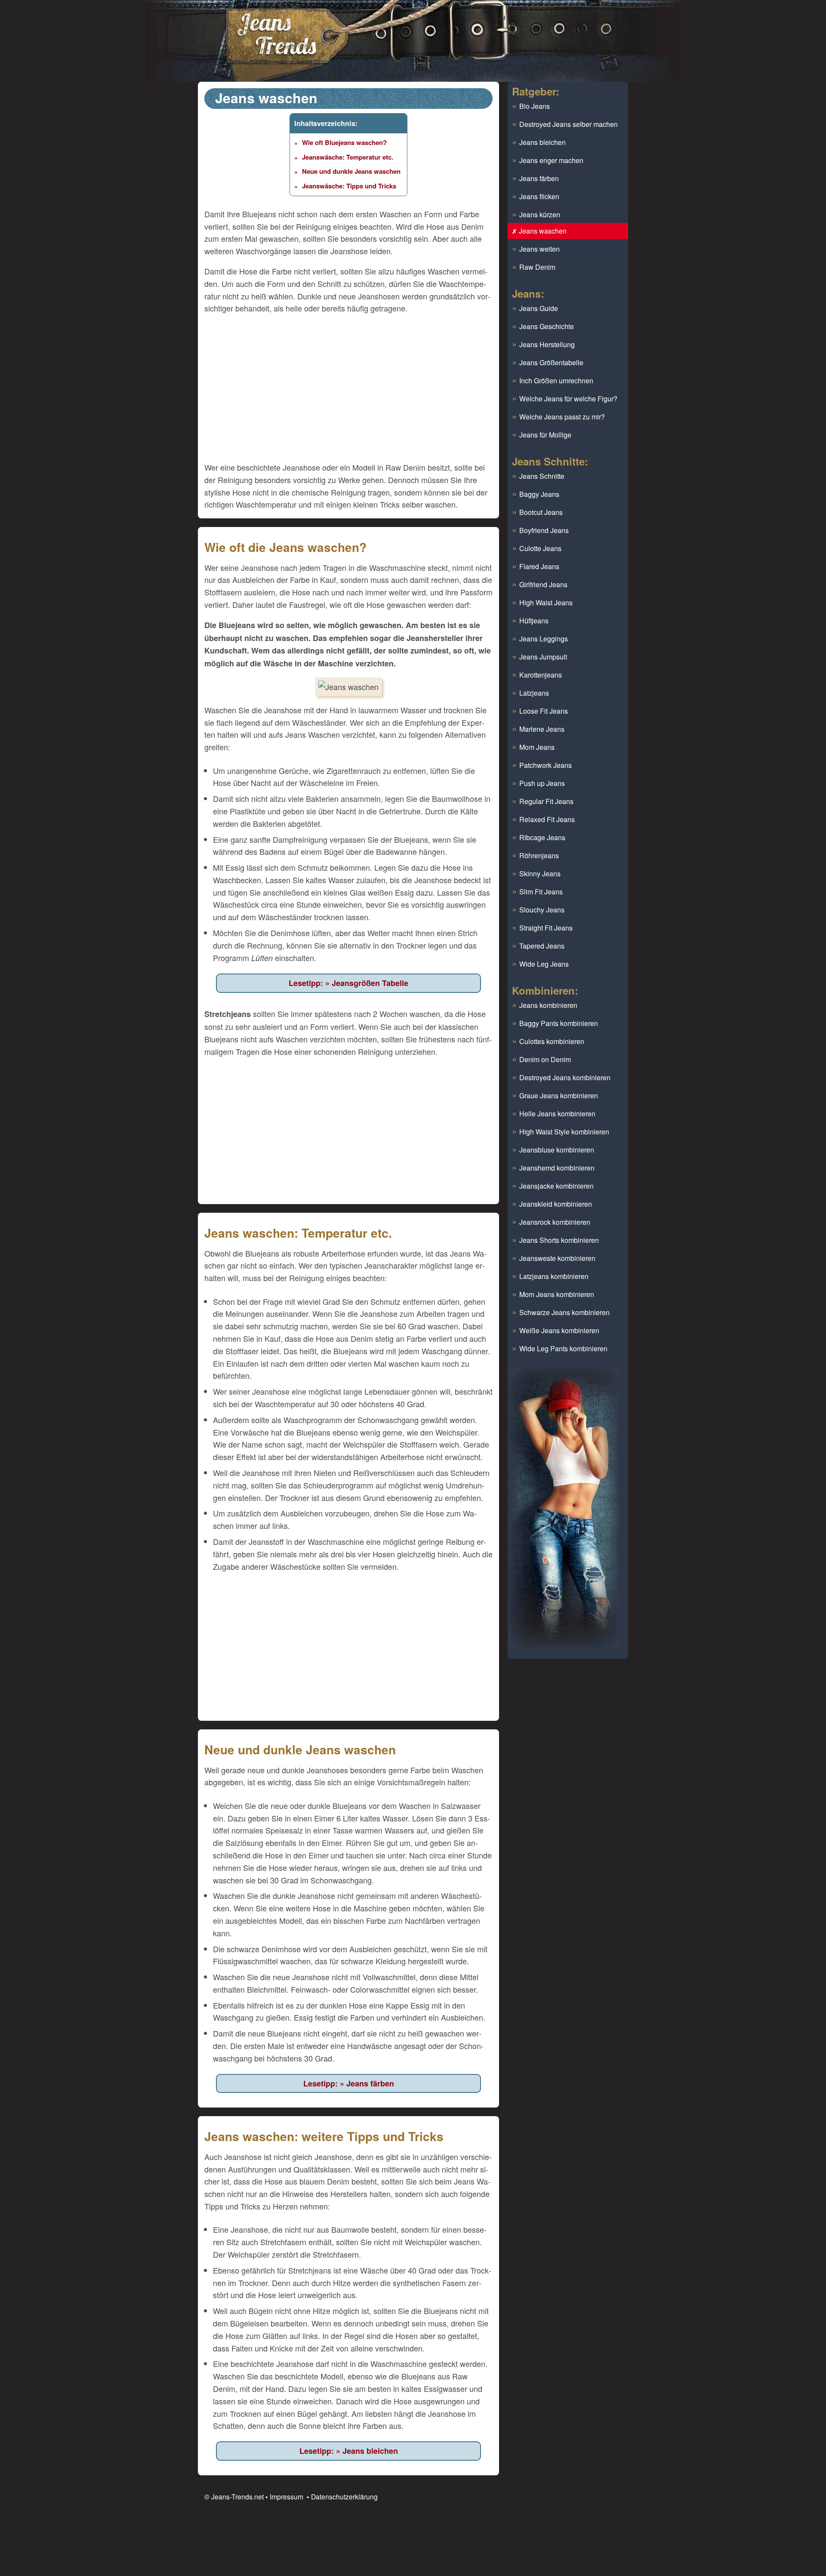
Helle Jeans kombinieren (557, 1114)
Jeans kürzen (540, 214)
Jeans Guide (539, 308)
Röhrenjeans (539, 855)
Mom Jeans (537, 747)
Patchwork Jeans (546, 765)
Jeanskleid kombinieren (556, 1204)
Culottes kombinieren (552, 1041)
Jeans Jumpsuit (543, 657)
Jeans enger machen (551, 160)
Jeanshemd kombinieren (557, 1168)
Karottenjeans (541, 675)
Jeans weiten (539, 249)
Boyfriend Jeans (544, 530)
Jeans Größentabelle (551, 362)
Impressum (287, 2496)
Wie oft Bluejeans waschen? (344, 142)
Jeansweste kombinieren (557, 1258)
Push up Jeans (542, 783)
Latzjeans (534, 693)
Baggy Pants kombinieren (559, 1023)
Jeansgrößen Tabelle (370, 983)
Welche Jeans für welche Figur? (568, 399)
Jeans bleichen (370, 2451)
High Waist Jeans (546, 602)
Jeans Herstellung (547, 344)
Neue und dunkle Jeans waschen (351, 171)
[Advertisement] (348, 390)
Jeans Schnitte (542, 476)
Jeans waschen (543, 231)
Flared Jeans (539, 566)
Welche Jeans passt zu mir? (562, 417)
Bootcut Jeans (541, 512)
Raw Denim (537, 267)
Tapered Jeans (542, 946)
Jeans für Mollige (545, 435)
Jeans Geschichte (547, 326)
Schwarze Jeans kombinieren (564, 1312)
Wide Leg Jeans (544, 964)
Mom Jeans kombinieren (557, 1294)
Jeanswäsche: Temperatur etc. (348, 157)
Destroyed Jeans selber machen (569, 124)
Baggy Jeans (539, 494)
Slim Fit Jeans (541, 892)
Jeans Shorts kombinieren (559, 1240)
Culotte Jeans (540, 548)
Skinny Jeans (540, 874)
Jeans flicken (539, 196)
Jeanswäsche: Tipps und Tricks (349, 186)
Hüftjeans (534, 621)
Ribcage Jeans (542, 837)
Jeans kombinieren (548, 1005)
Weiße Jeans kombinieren (559, 1330)
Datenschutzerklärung (344, 2496)
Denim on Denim (545, 1059)
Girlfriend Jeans (543, 584)
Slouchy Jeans (542, 910)
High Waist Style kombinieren (564, 1132)
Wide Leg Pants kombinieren (563, 1348)
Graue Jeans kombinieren (559, 1095)
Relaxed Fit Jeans (547, 819)
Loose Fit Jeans (544, 711)
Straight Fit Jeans (546, 928)
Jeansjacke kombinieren (556, 1186)
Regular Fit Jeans (546, 801)
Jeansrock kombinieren (555, 1222)
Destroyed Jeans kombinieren (565, 1077)
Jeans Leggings (544, 639)
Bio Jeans (535, 106)
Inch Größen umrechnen (556, 381)
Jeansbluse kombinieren (557, 1150)
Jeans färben (370, 2083)
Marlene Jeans (542, 729)
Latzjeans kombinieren (554, 1276)
